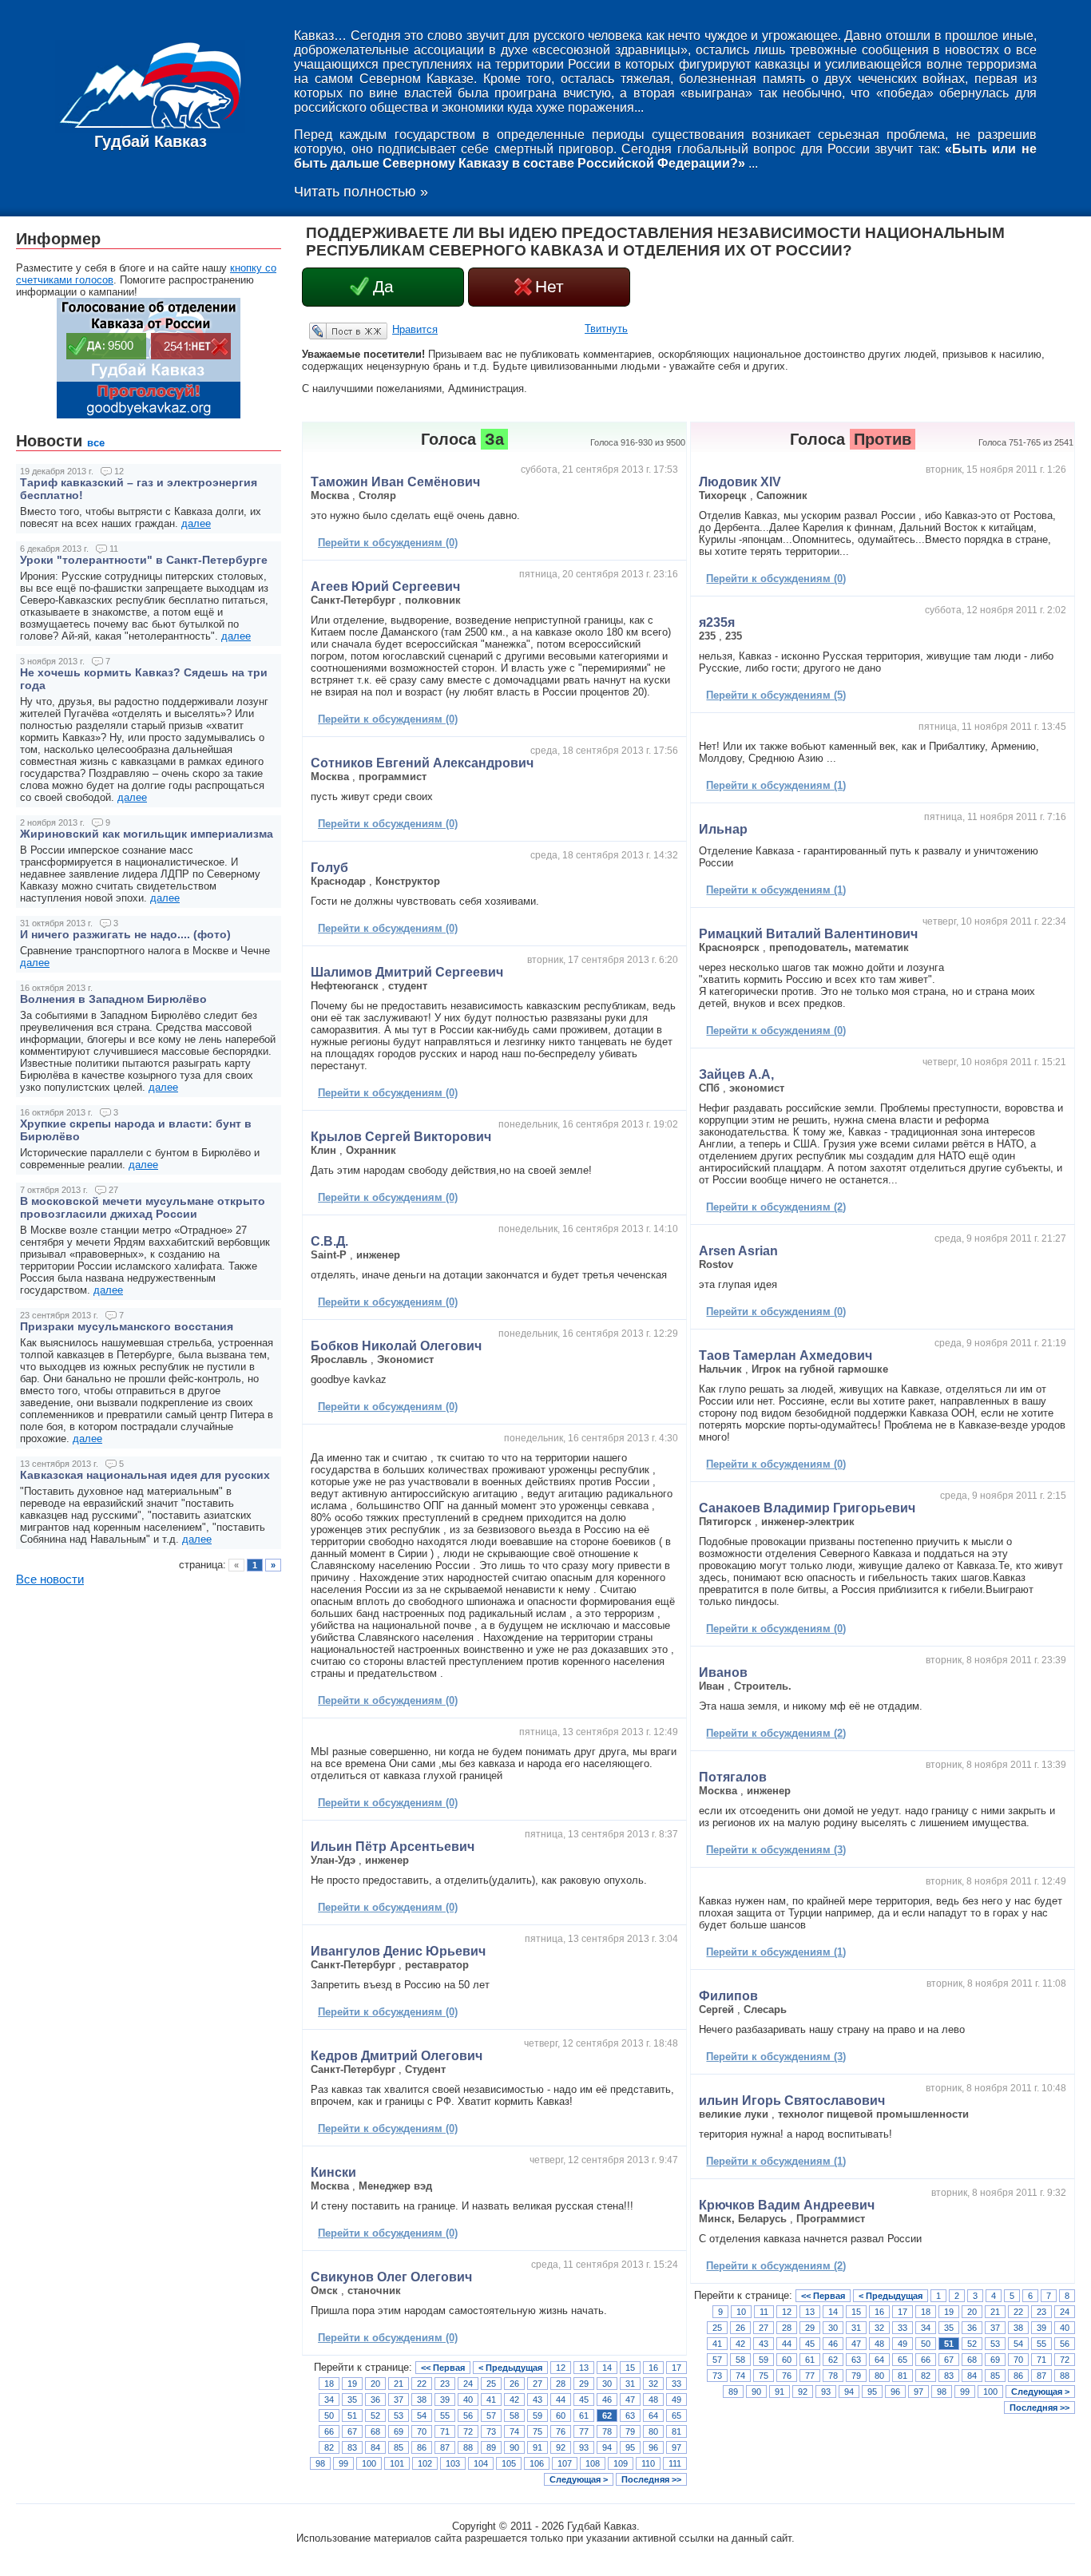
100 (369, 2463)
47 (630, 2400)
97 (676, 2447)
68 (375, 2431)
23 (445, 2384)
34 (329, 2400)
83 (352, 2447)
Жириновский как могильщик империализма (147, 834)
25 (491, 2384)
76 (561, 2431)
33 (676, 2384)
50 (329, 2415)
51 (352, 2415)
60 (561, 2415)
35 (352, 2400)
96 (653, 2447)
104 (481, 2463)
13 (584, 2368)
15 (630, 2368)
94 (607, 2447)
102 (425, 2463)
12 (561, 2368)
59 (538, 2415)
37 (399, 2400)
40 (468, 2400)
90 (514, 2447)
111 (675, 2463)
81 (676, 2431)
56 (468, 2415)
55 (445, 2415)
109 (621, 2463)
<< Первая (443, 2368)
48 (653, 2400)
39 (445, 2400)
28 (561, 2384)
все (96, 443)
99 (343, 2463)
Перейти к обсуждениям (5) (776, 695)
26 (514, 2384)
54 (422, 2415)
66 (329, 2431)
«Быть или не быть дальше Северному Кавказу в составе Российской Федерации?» (665, 156)
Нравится (415, 329)
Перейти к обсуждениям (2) (776, 1207)
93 (584, 2447)
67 (352, 2431)
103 (453, 2463)
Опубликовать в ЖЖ (329, 331)
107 (565, 2463)
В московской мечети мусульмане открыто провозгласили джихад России (143, 1207)
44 (561, 2400)
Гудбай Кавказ (151, 141)
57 (491, 2415)
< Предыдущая (510, 2368)
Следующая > (579, 2479)
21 (399, 2384)
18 (329, 2384)
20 (375, 2384)
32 (653, 2384)
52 (375, 2415)
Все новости (50, 1579)
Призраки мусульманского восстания (127, 1326)
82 (329, 2447)
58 (514, 2415)
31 (630, 2384)
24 (468, 2384)
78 (607, 2431)
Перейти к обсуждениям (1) (776, 785)
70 (422, 2431)
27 (538, 2384)
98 (320, 2463)
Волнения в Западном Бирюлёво (113, 999)
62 (607, 2415)
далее (196, 523)
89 (491, 2447)
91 (538, 2447)
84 (375, 2447)
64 (653, 2415)
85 (399, 2447)
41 (491, 2400)
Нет (549, 287)
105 (509, 2463)
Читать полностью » (361, 192)
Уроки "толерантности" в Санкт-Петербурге (144, 560)
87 (445, 2447)
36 (375, 2400)
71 (445, 2431)
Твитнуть (606, 329)
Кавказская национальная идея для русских (145, 1475)
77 (584, 2431)
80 (653, 2431)
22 (422, 2384)
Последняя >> (651, 2479)
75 (538, 2431)
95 (630, 2447)
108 (593, 2463)
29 (584, 2384)
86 (422, 2447)
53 (399, 2415)
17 (676, 2368)
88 (468, 2447)
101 (397, 2463)
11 (764, 2312)
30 (607, 2384)
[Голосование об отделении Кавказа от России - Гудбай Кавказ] (149, 415)
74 (514, 2431)
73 (491, 2431)
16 (653, 2368)
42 (514, 2400)
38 (422, 2400)
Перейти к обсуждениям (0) (388, 543)
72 (468, 2431)
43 (538, 2400)
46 (607, 2400)
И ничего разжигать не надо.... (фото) (125, 934)
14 (607, 2368)
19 (352, 2384)
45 (584, 2400)
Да (383, 287)
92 (561, 2447)
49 (676, 2400)
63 (630, 2415)
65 (676, 2415)
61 (584, 2415)
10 (741, 2312)
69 (399, 2431)
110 (648, 2463)
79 (630, 2431)
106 (537, 2463)
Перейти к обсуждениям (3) (776, 1850)
